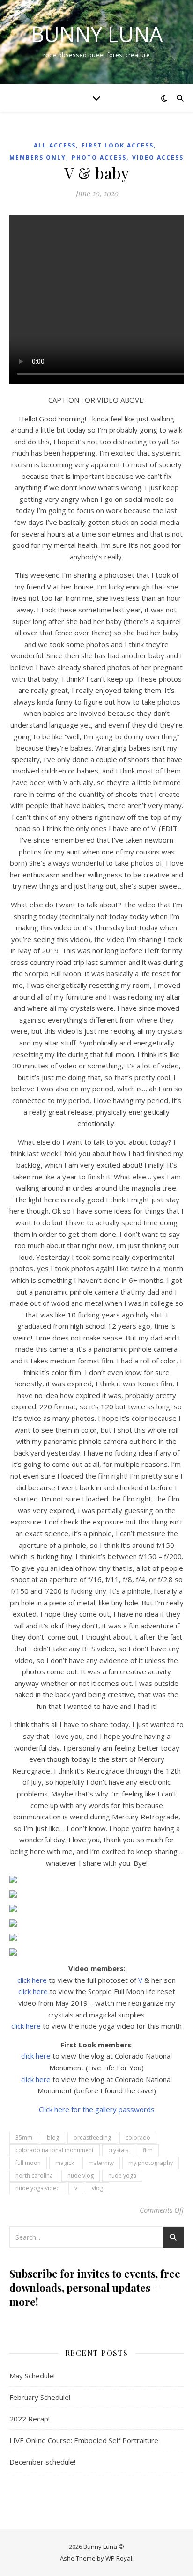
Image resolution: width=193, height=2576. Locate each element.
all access (55, 145)
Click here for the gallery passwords (97, 2109)
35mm (24, 2138)
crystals (118, 2150)
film (148, 2150)
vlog (97, 2188)
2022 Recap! (30, 2419)
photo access (99, 158)
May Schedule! (32, 2376)
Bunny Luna (97, 34)
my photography (151, 2163)
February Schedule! (40, 2397)
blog (53, 2138)
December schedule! (42, 2462)
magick (65, 2163)
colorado (138, 2138)
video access (158, 158)
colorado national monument (55, 2150)
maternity (101, 2163)
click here (32, 1980)
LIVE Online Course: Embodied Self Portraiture (84, 2440)
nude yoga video (38, 2188)
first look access (118, 145)
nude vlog (81, 2175)
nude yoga (122, 2175)
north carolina (34, 2175)
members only (38, 158)
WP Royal (119, 2558)
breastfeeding (92, 2138)
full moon (28, 2163)
